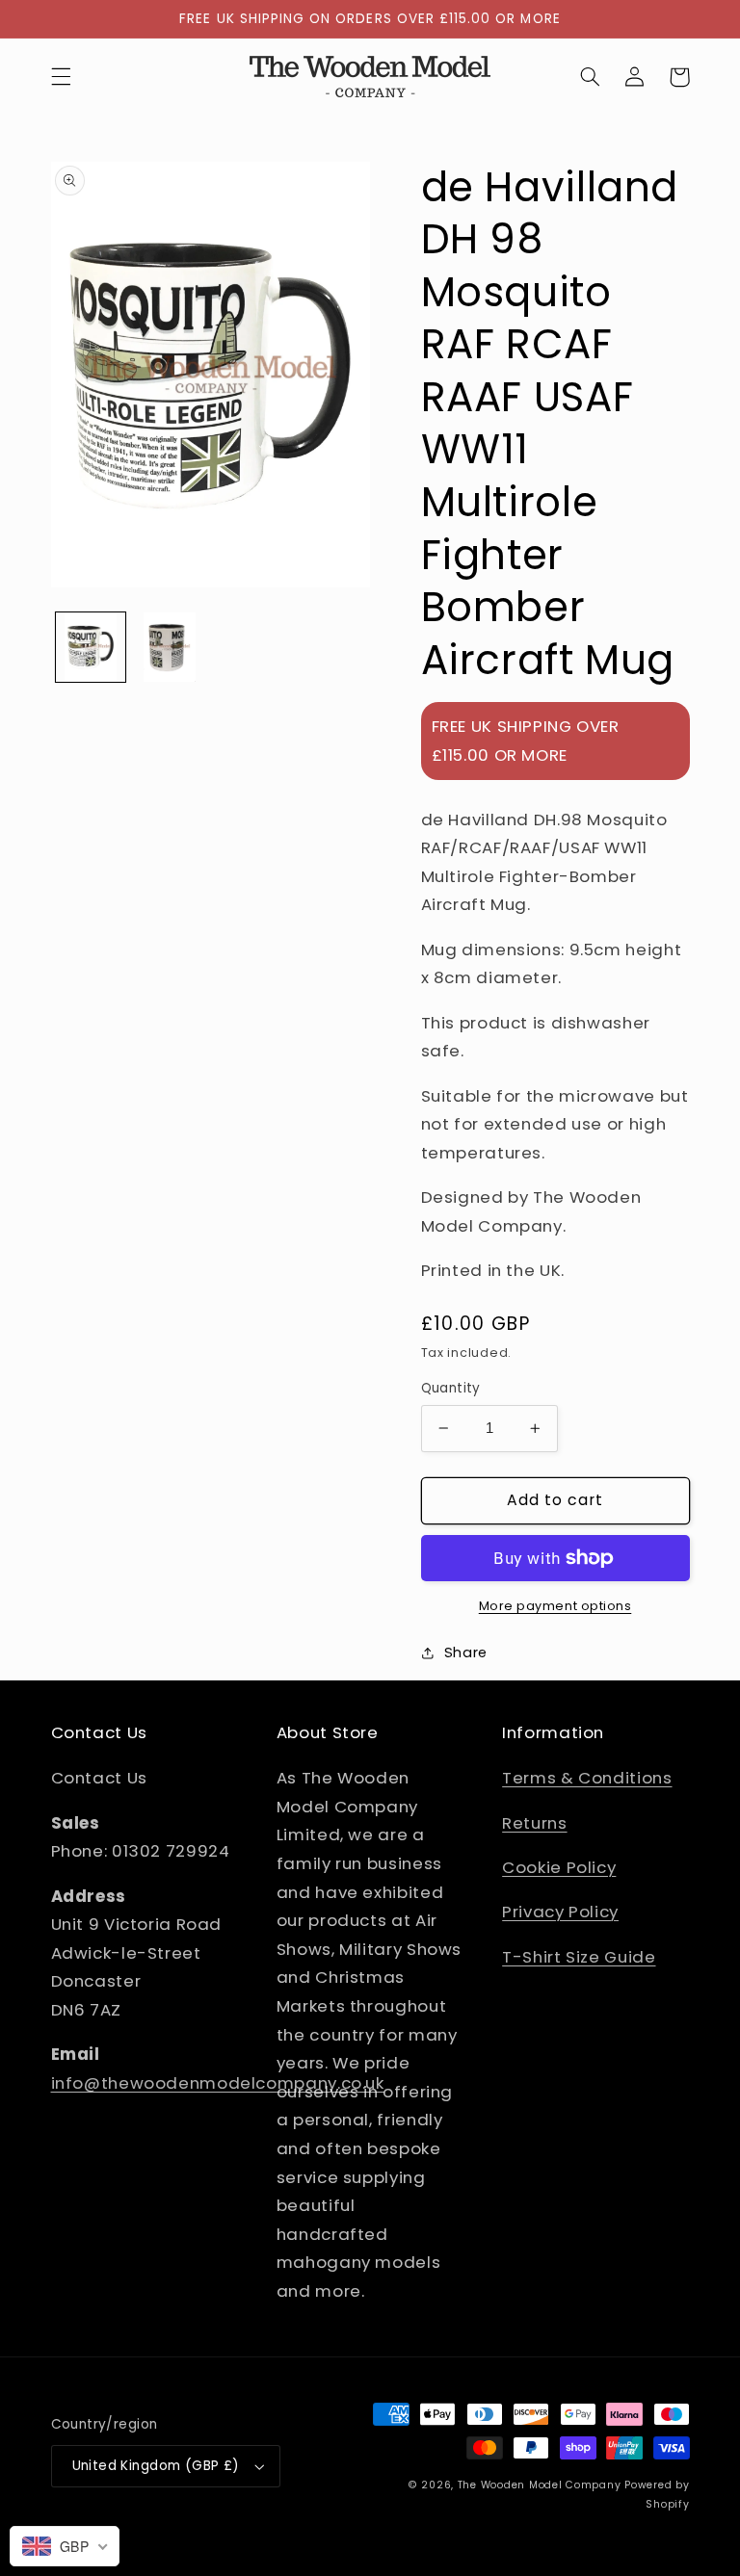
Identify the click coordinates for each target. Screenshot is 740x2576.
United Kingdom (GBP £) (156, 2466)
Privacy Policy (560, 1912)
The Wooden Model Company (540, 2485)
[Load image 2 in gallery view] (170, 647)
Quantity (451, 1388)
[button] (61, 77)
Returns (534, 1823)
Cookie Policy (559, 1867)
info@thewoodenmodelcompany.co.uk (218, 2083)
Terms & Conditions (587, 1778)
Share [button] (466, 1652)
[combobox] (65, 2546)
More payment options (555, 1606)
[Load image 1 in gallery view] (91, 647)
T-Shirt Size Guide (579, 1957)
